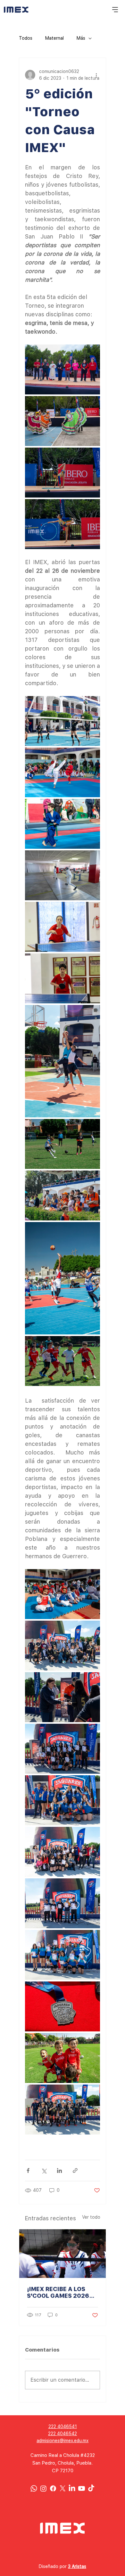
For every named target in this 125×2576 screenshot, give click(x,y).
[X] (63, 2488)
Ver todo (91, 2217)
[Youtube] (82, 2488)
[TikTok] (91, 2488)
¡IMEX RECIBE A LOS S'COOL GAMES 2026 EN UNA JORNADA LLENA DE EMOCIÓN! (58, 2292)
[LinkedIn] (72, 2488)
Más (81, 38)
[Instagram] (43, 2488)
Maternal (54, 38)
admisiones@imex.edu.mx (63, 2441)
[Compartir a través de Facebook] (28, 2171)
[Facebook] (53, 2488)
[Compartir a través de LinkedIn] (59, 2171)
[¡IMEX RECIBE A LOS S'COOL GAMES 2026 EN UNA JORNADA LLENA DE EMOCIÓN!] (63, 2254)
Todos (26, 38)
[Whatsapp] (34, 2488)
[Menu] (115, 10)
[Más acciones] (96, 75)
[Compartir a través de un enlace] (75, 2171)
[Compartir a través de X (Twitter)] (44, 2171)
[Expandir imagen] (63, 369)
